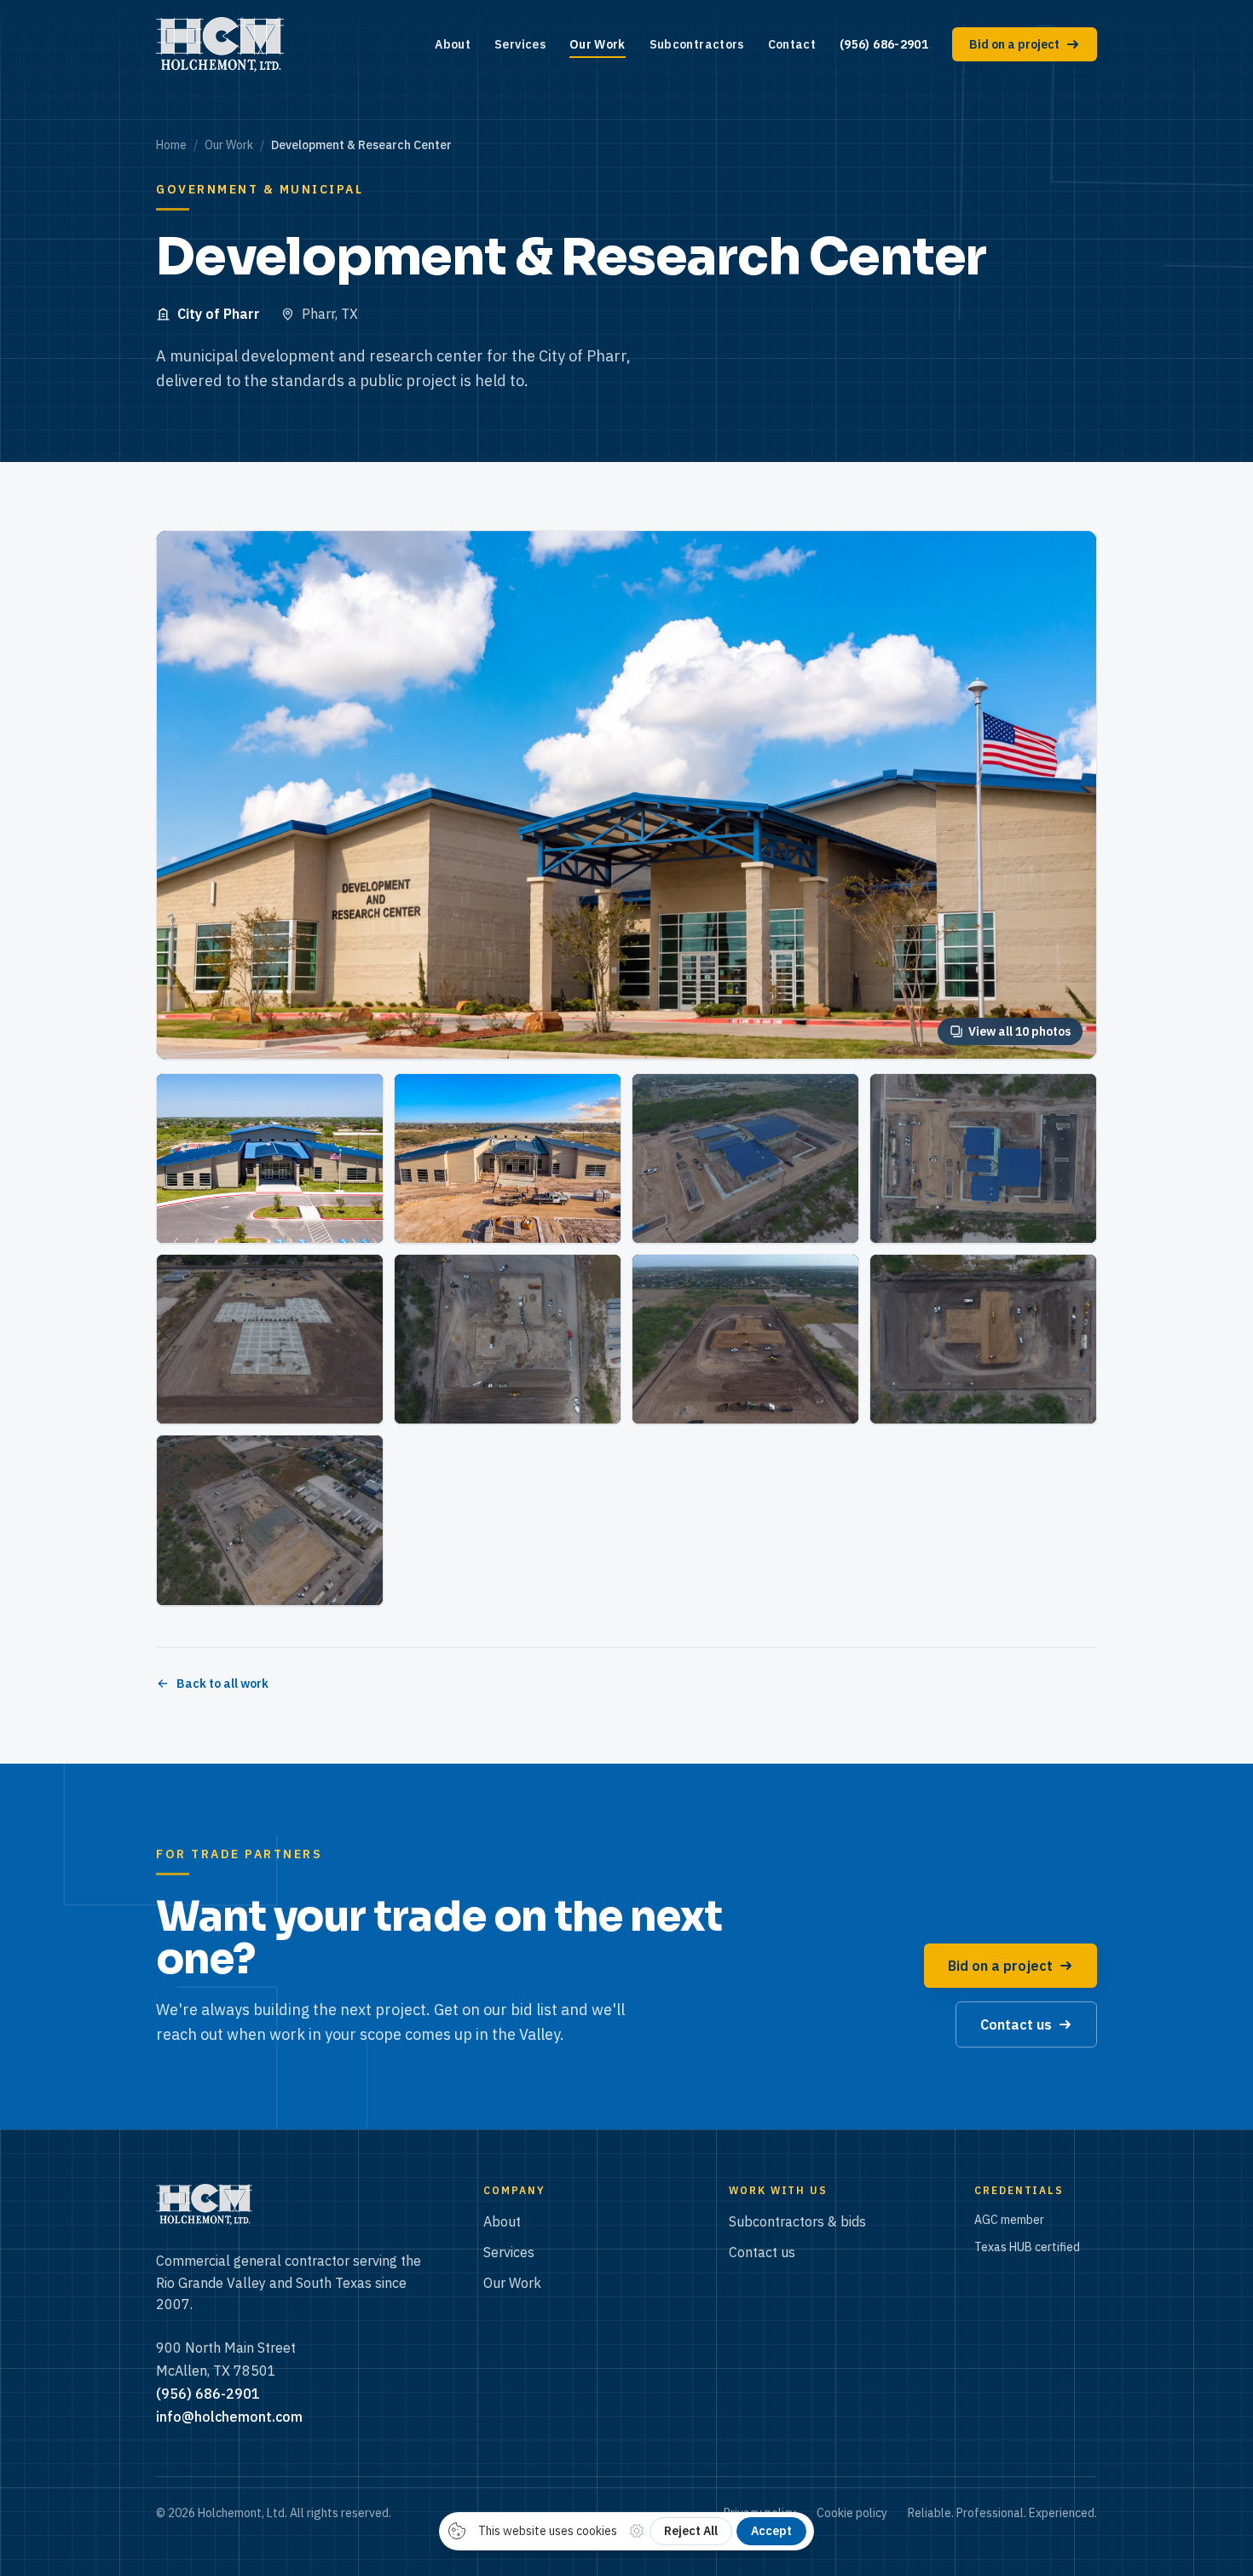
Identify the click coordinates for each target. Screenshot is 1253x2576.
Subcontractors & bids (797, 2221)
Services (520, 44)
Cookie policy (852, 2513)
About (453, 44)
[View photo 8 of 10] (745, 1339)
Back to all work (222, 1684)
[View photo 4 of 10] (745, 1158)
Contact (792, 44)
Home (171, 145)
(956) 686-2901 (884, 44)
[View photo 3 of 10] (508, 1158)
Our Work (598, 44)
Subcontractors (697, 44)
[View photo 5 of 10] (983, 1158)
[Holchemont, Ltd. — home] (220, 44)
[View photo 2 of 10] (270, 1158)
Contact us (762, 2252)
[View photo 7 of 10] (508, 1339)
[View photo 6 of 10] (270, 1339)
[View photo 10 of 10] (270, 1520)
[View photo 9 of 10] (983, 1339)
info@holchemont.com (229, 2417)
